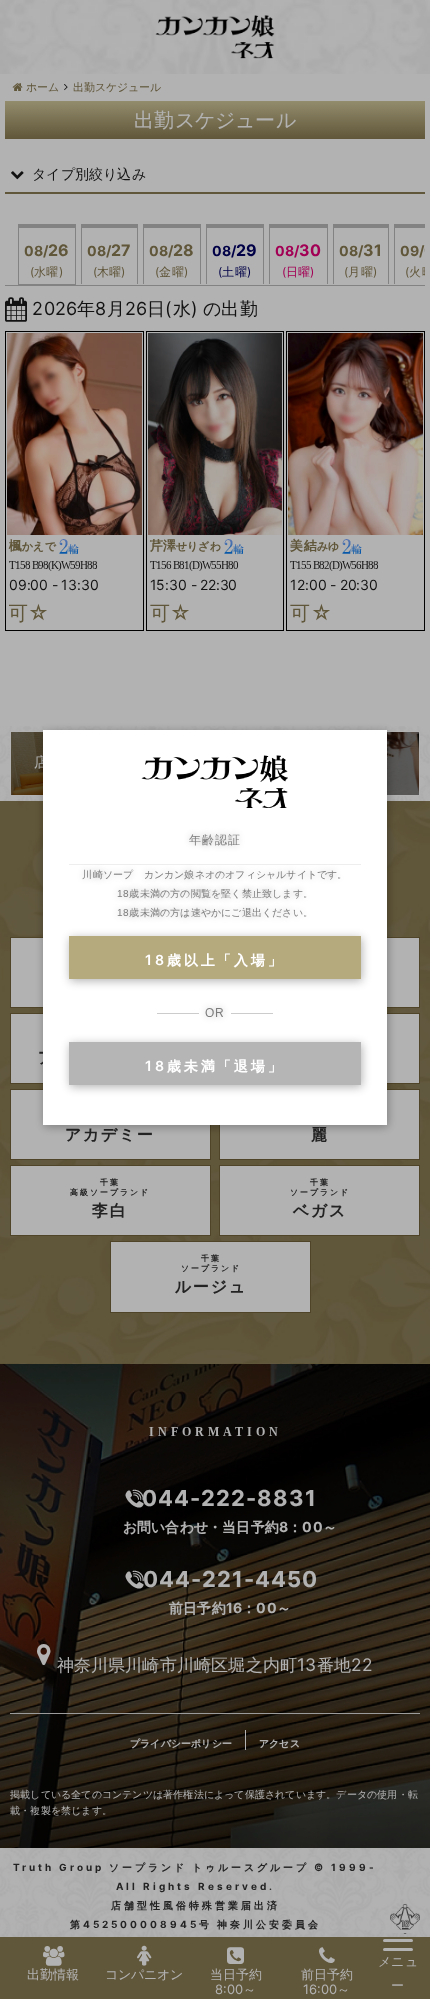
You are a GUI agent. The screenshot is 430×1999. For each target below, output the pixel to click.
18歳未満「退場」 (214, 1065)
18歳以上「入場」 (214, 959)
